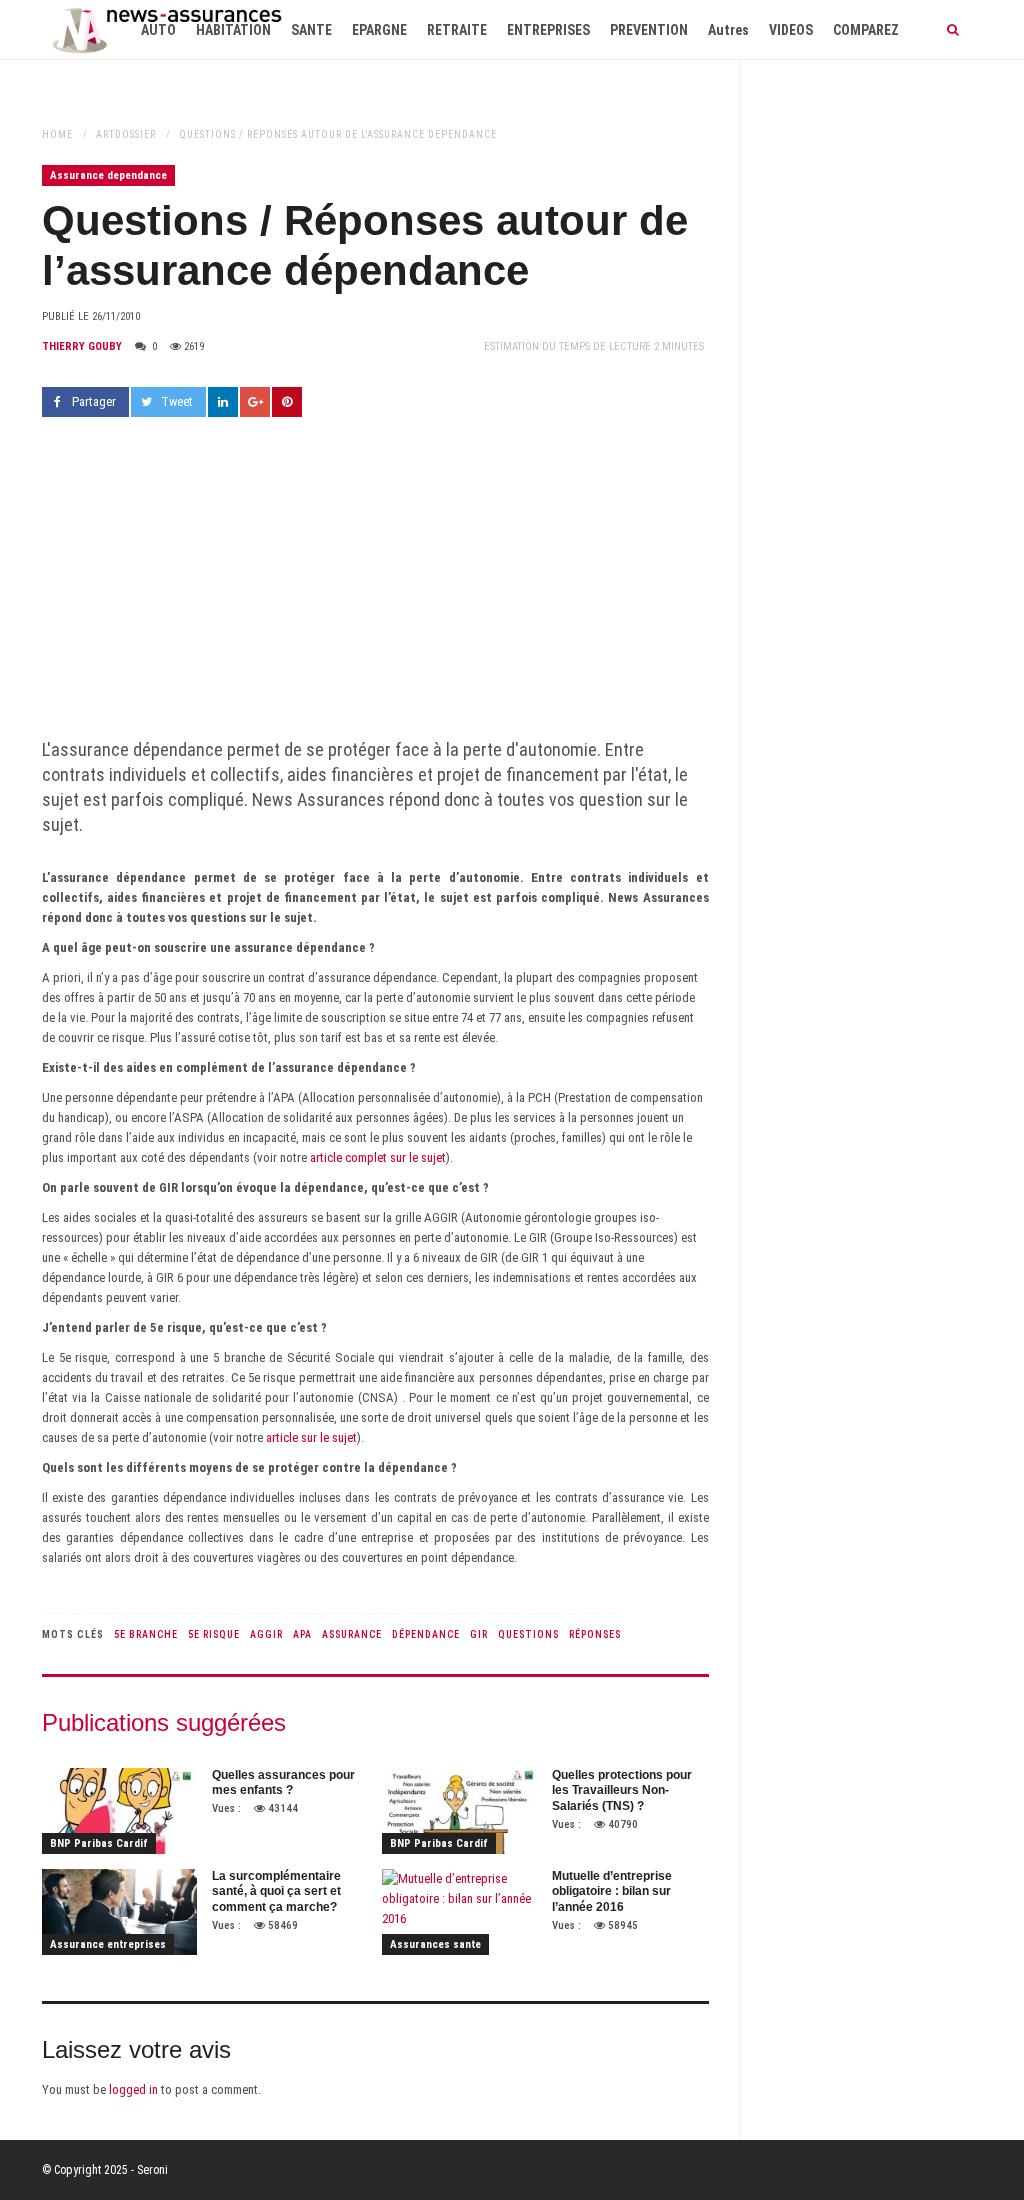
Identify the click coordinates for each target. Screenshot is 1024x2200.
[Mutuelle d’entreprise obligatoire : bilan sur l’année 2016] (459, 1912)
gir (479, 1634)
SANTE (311, 30)
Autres (728, 30)
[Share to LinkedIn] (223, 402)
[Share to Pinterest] (287, 402)
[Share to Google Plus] (255, 402)
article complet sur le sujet (378, 1157)
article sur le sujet (311, 1437)
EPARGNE (379, 30)
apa (302, 1634)
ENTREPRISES (548, 30)
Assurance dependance (108, 175)
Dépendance (426, 1634)
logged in (133, 2089)
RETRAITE (457, 30)
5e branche (146, 1634)
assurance (352, 1634)
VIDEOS (791, 30)
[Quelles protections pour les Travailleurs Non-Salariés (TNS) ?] (459, 1811)
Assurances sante (435, 1944)
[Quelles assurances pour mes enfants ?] (119, 1811)
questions (528, 1634)
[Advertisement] (375, 587)
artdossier (126, 134)
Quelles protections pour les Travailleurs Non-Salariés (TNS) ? (622, 1790)
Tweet (177, 401)
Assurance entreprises (108, 1944)
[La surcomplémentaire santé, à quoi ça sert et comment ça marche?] (119, 1912)
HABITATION (233, 30)
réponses (595, 1634)
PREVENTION (649, 30)
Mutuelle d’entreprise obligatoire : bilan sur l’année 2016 (612, 1891)
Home (57, 134)
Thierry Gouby (82, 346)
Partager (94, 401)
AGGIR (266, 1634)
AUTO (158, 30)
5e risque (214, 1634)
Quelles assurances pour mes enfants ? (283, 1783)
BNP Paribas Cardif (99, 1843)
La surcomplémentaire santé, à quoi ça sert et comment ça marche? (276, 1891)
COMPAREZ (866, 30)
